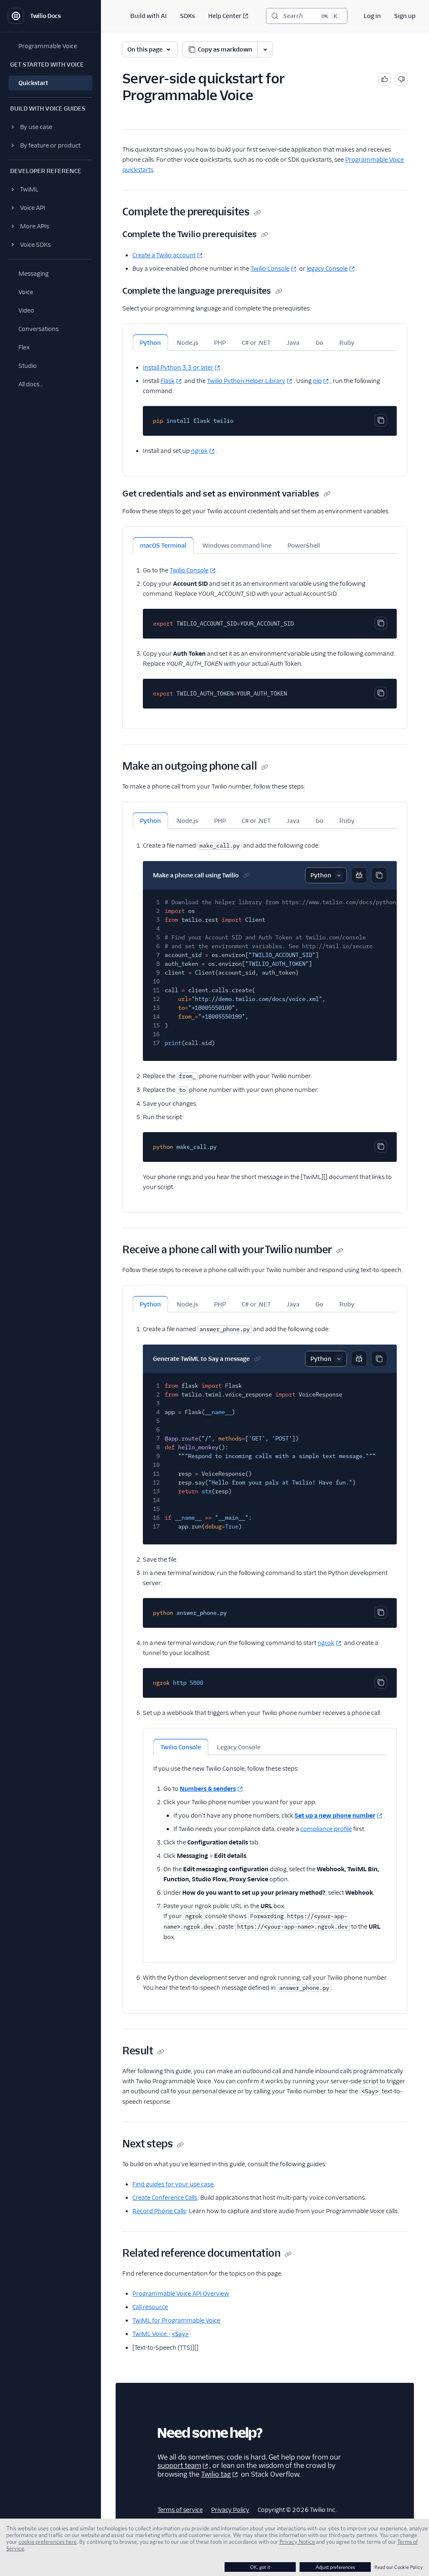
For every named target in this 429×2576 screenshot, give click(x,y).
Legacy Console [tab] (239, 1747)
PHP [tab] (220, 343)
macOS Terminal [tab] (163, 546)
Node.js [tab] (187, 343)
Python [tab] (150, 343)
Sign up (405, 16)
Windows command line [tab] (237, 546)
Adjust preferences (335, 2567)
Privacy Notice (297, 2542)
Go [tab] (319, 343)
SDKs (187, 16)
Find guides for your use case (173, 2184)
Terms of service (180, 2510)
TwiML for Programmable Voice (176, 2320)
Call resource (150, 2307)
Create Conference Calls (165, 2198)
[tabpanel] (265, 403)
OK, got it (260, 2567)
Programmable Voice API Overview (181, 2294)
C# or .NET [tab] (256, 343)
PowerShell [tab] (304, 546)
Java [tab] (293, 343)
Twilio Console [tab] (181, 1747)
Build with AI (149, 16)
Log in (372, 16)
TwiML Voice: (160, 2334)
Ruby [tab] (347, 343)
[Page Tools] (265, 49)
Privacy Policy (230, 2510)
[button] (50, 127)
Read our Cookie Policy (399, 2567)
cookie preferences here (48, 2542)
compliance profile (326, 1829)
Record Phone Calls (159, 2211)
